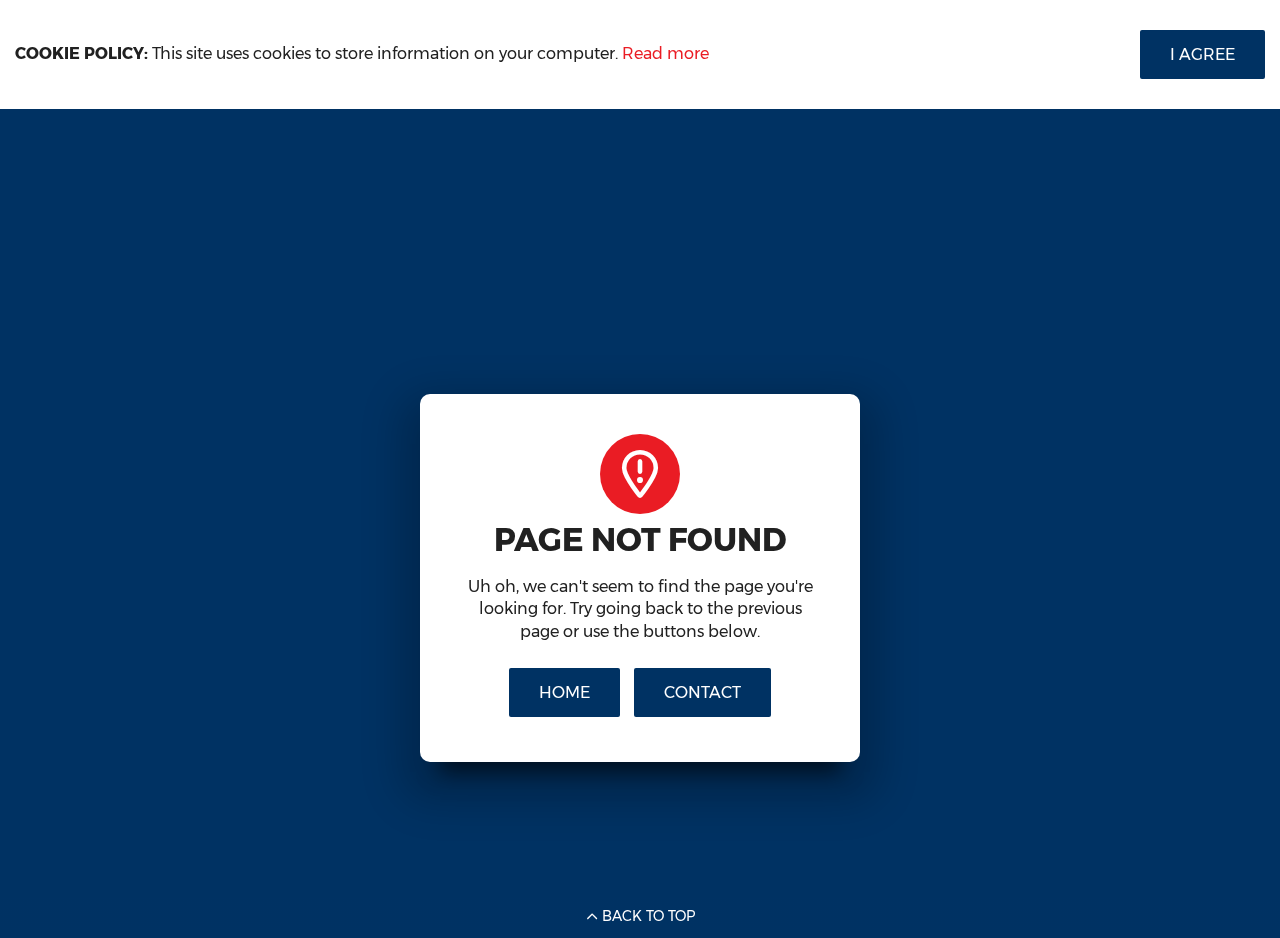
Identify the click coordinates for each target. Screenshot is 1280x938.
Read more (665, 53)
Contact (702, 692)
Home (564, 692)
